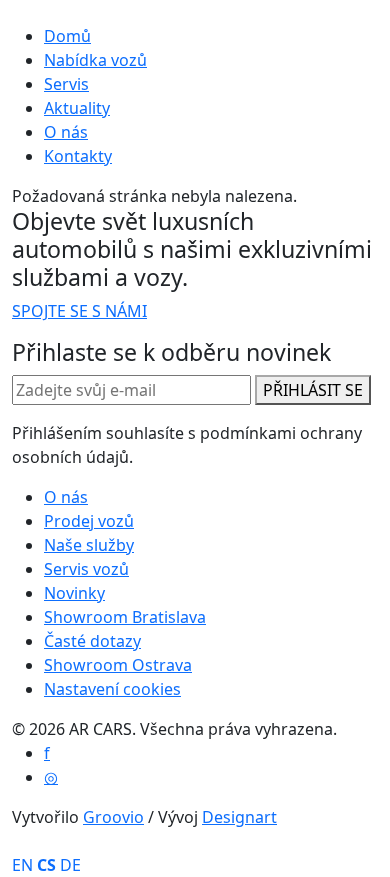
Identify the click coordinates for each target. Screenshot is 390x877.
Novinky (74, 593)
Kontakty (78, 156)
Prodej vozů (89, 521)
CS (46, 865)
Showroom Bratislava (125, 617)
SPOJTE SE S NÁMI (79, 311)
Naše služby (89, 545)
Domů (67, 36)
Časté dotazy (92, 641)
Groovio (113, 817)
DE (70, 865)
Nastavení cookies (112, 689)
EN (22, 865)
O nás (66, 132)
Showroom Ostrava (118, 665)
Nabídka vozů (95, 60)
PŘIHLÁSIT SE (313, 390)
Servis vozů (86, 569)
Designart (239, 817)
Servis (66, 84)
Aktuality (77, 108)
